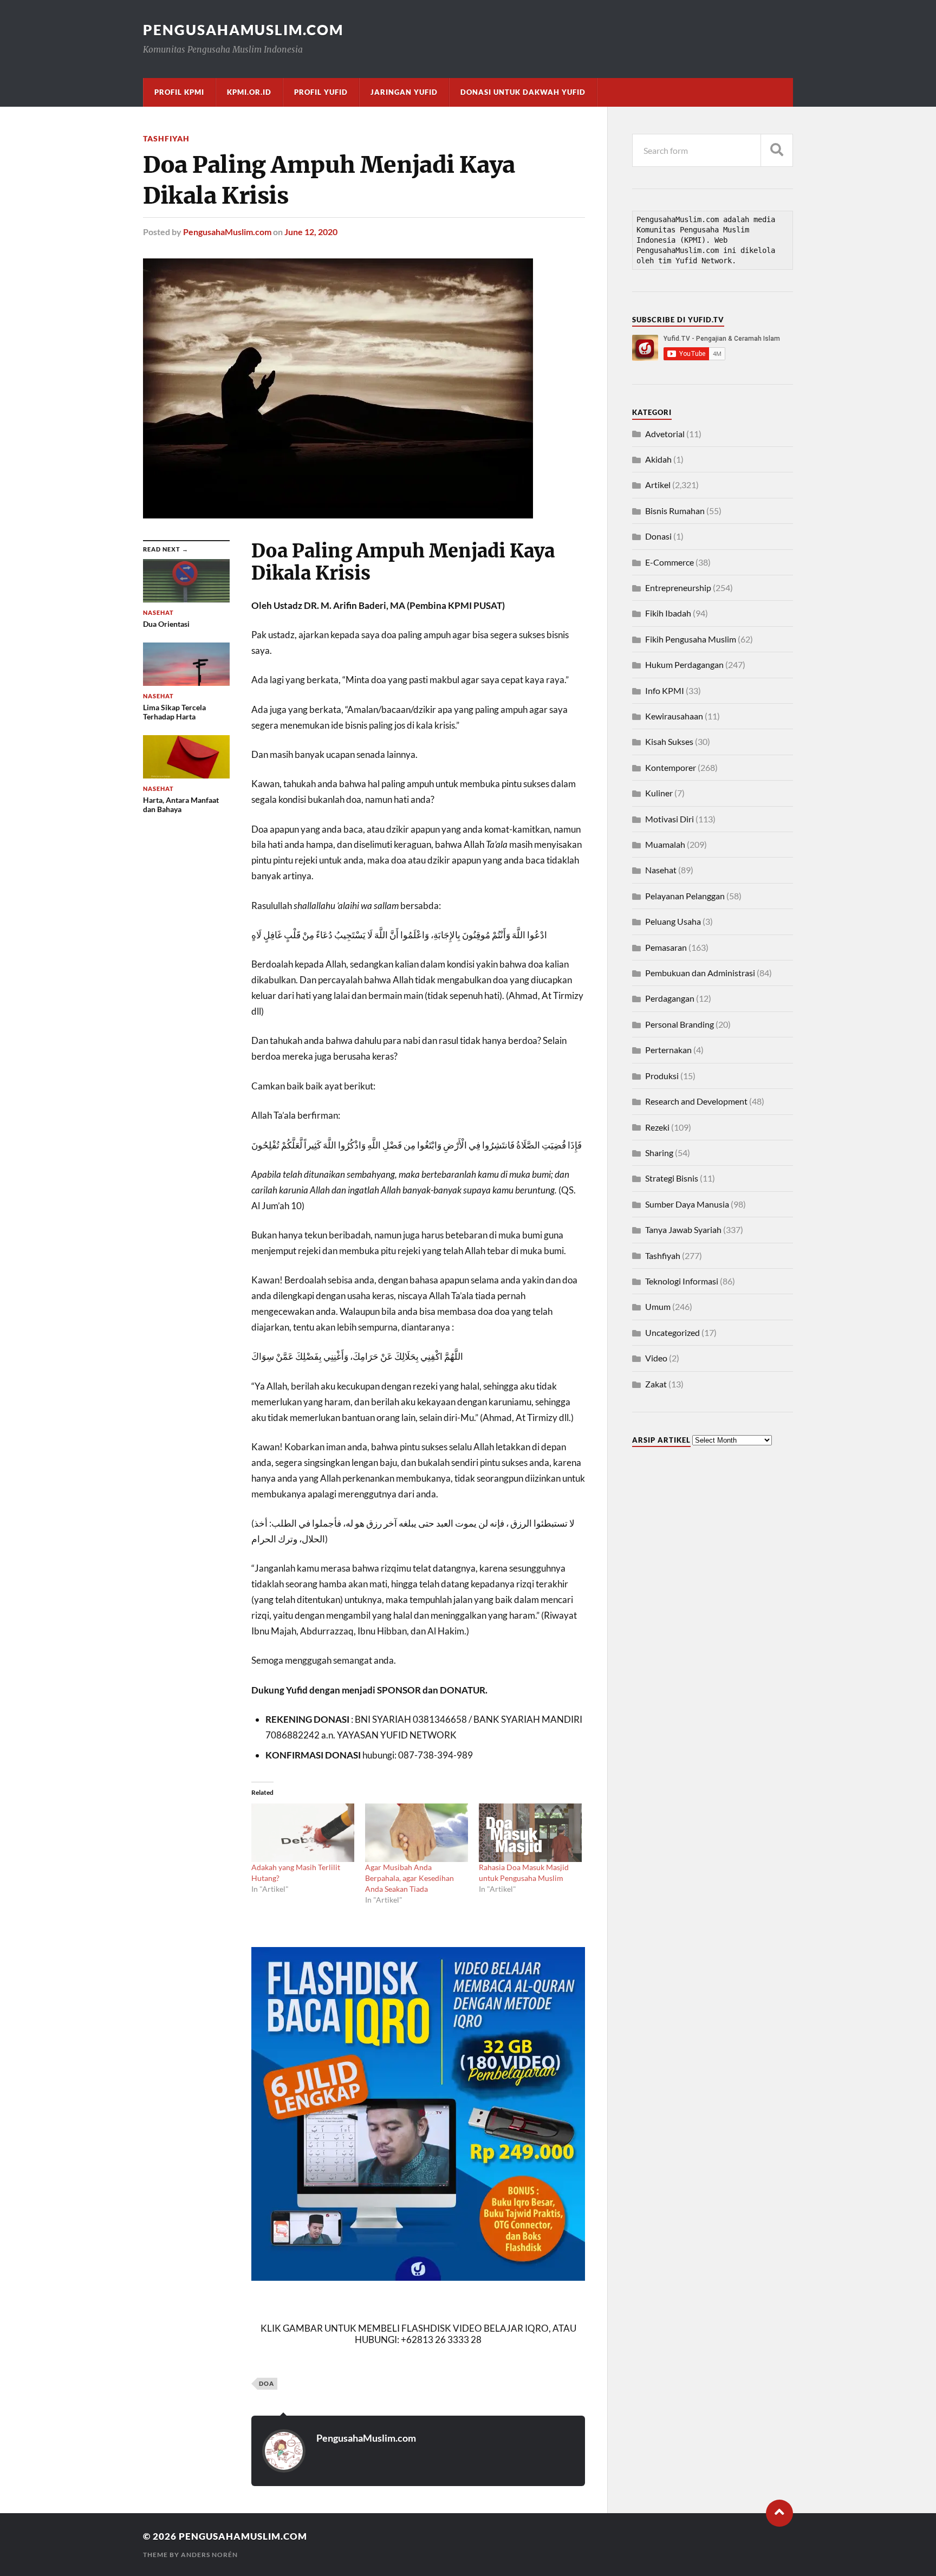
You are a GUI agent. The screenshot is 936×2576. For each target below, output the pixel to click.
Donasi (658, 536)
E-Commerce (669, 562)
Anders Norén (209, 2555)
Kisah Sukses (669, 741)
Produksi (662, 1076)
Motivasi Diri (669, 819)
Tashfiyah (166, 138)
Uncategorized (672, 1332)
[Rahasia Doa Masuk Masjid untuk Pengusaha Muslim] (530, 1833)
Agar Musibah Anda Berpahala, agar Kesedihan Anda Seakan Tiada (409, 1878)
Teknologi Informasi (682, 1281)
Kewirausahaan (674, 716)
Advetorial (665, 434)
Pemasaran (666, 947)
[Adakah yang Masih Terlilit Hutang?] (303, 1833)
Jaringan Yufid (404, 92)
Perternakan (668, 1050)
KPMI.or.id (249, 92)
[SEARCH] (777, 150)
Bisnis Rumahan (675, 511)
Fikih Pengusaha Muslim (691, 639)
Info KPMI (665, 690)
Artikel (658, 485)
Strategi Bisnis (672, 1178)
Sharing (659, 1153)
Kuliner (659, 793)
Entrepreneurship (678, 588)
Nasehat (661, 870)
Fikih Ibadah (668, 613)
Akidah (658, 459)
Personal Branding (680, 1024)
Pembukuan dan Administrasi (700, 973)
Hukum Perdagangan (684, 664)
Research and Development (696, 1101)
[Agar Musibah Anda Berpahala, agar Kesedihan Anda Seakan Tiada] (417, 1833)
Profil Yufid (321, 92)
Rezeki (657, 1127)
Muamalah (665, 844)
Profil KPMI (179, 92)
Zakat (656, 1384)
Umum (658, 1306)
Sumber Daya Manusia (687, 1204)
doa (266, 2383)
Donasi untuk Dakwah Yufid (523, 92)
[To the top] (779, 2513)
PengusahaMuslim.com (243, 30)
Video (656, 1358)
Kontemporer (671, 767)
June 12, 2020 (311, 232)
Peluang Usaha (673, 921)
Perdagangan (670, 998)
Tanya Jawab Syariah (683, 1229)
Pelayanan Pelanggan (685, 896)
